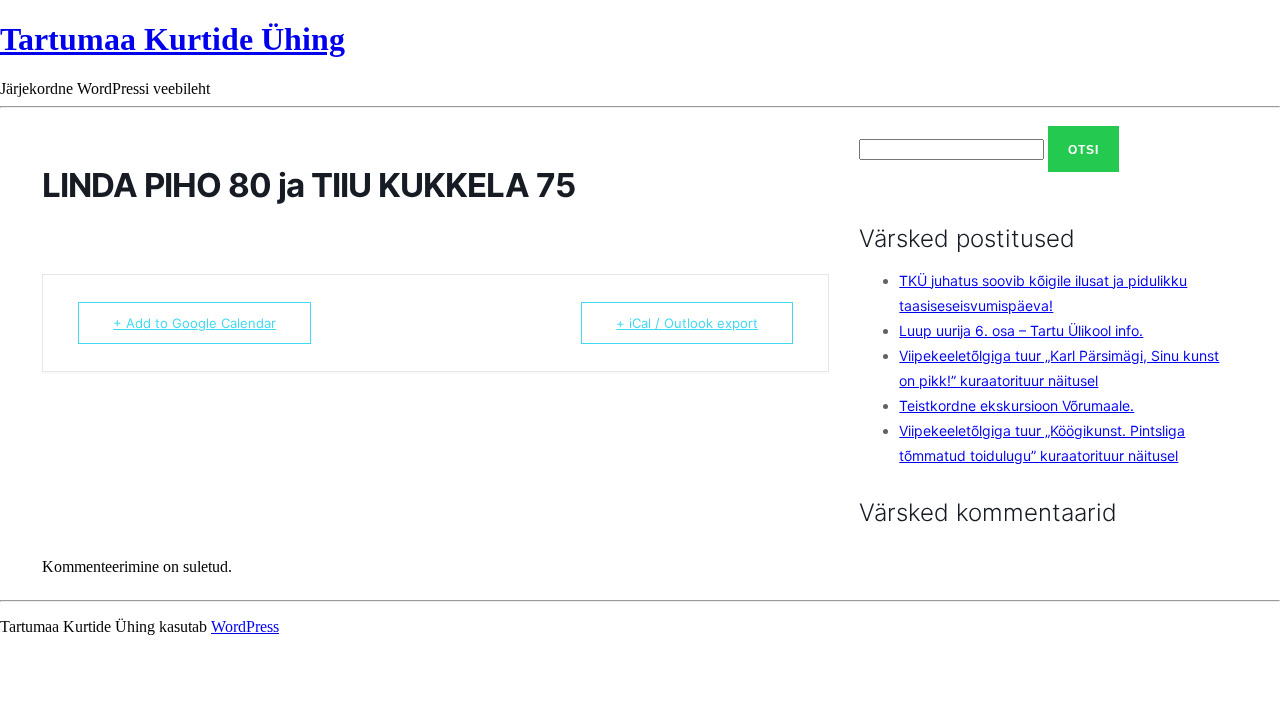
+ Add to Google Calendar (194, 323)
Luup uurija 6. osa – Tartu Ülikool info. (1021, 330)
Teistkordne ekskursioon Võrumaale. (1016, 405)
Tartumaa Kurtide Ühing (172, 39)
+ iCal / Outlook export (687, 323)
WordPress (245, 626)
